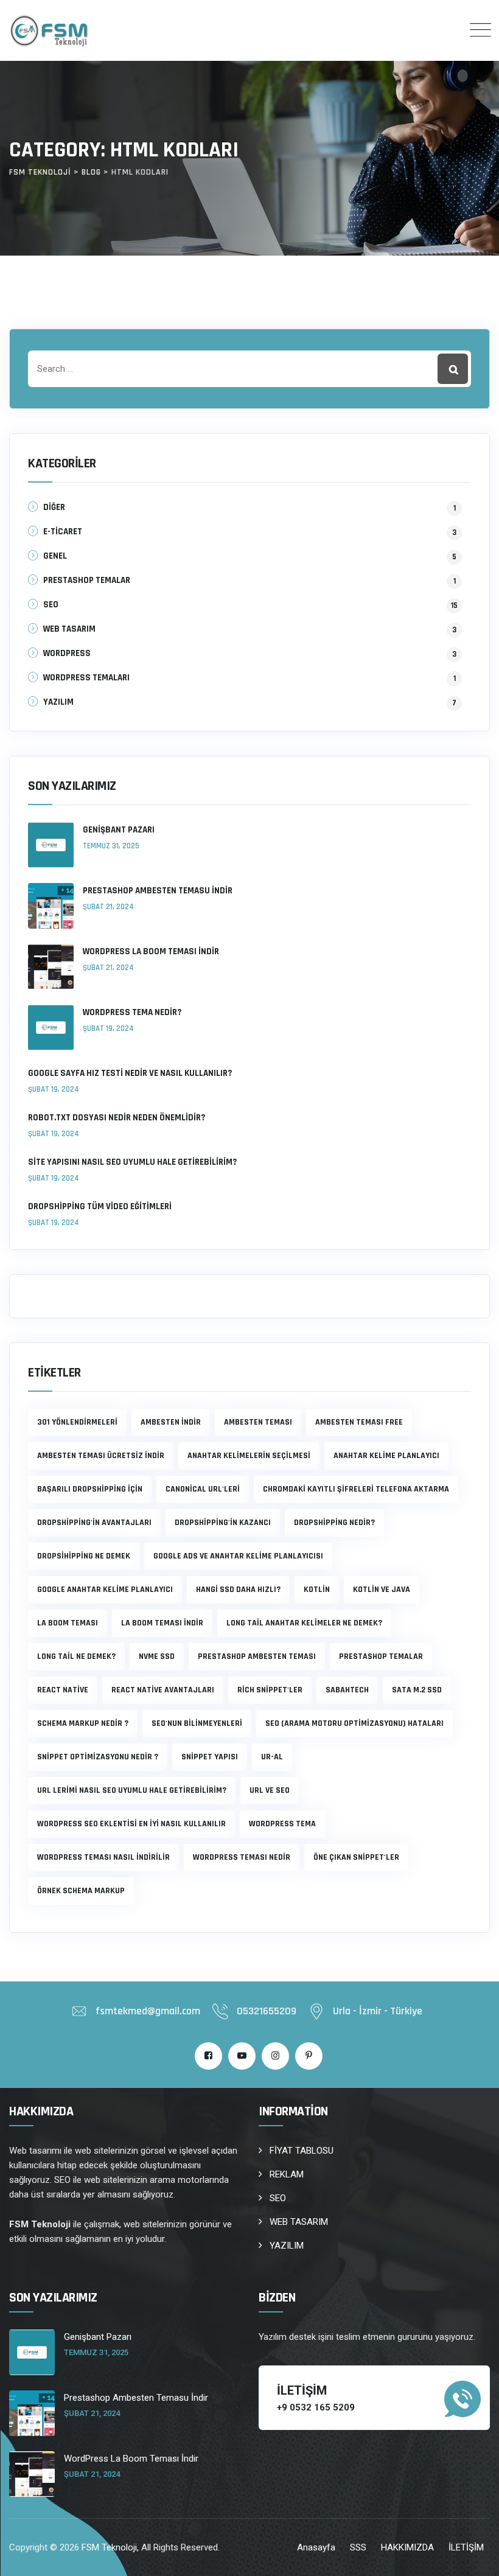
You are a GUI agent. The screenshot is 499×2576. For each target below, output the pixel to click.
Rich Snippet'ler (270, 1690)
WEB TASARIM (69, 629)
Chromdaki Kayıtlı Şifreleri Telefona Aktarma (356, 1489)
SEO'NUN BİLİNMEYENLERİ (197, 1723)
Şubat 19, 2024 (108, 1028)
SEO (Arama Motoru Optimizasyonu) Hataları (354, 1723)
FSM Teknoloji (109, 2547)
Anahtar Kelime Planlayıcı (386, 1456)
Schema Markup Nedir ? (83, 1723)
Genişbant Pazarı (119, 830)
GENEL (55, 556)
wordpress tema (282, 1824)
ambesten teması (258, 1422)
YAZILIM (58, 702)
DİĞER (54, 507)
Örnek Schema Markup (81, 1891)
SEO (51, 605)
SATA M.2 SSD (417, 1690)
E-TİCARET (63, 532)
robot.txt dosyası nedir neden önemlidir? (117, 1118)
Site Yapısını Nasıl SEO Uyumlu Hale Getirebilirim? (132, 1162)
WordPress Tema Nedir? (132, 1012)
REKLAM (287, 2174)
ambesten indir (171, 1422)
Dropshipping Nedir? (334, 1523)
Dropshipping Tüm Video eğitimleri (100, 1206)
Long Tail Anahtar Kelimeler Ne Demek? (304, 1623)
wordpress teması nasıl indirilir (103, 1857)
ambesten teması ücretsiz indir (101, 1456)
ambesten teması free (359, 1422)
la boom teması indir (162, 1623)
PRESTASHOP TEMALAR (87, 580)
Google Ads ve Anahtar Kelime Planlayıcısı (238, 1556)
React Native (63, 1690)
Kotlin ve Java (382, 1590)
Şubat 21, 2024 (108, 907)
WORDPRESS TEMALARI (86, 678)
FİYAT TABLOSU (302, 2151)
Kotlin (317, 1590)
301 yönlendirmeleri (77, 1422)
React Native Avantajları (163, 1690)
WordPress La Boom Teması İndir (151, 951)
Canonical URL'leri (203, 1489)
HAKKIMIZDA (407, 2547)
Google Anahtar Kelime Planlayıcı (105, 1590)
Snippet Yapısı (210, 1757)
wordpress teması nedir (242, 1857)
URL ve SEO (270, 1790)
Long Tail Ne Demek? (76, 1656)
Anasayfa (316, 2547)
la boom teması (68, 1623)
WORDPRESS (67, 653)
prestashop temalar (381, 1656)
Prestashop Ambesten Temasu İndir (158, 891)
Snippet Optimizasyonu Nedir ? (98, 1757)
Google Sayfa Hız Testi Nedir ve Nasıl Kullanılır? (130, 1073)
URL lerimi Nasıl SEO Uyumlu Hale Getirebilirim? (132, 1790)
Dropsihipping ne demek (84, 1556)
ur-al (272, 1757)
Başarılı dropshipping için (90, 1489)
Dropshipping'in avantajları (94, 1523)
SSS (358, 2547)
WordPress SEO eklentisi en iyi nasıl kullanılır (131, 1824)
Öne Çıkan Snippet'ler (356, 1857)
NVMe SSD (157, 1656)
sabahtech (347, 1690)
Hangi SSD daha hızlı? (238, 1590)
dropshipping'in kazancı (223, 1523)
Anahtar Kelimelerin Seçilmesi (249, 1456)
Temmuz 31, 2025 (111, 846)
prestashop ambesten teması (257, 1656)
